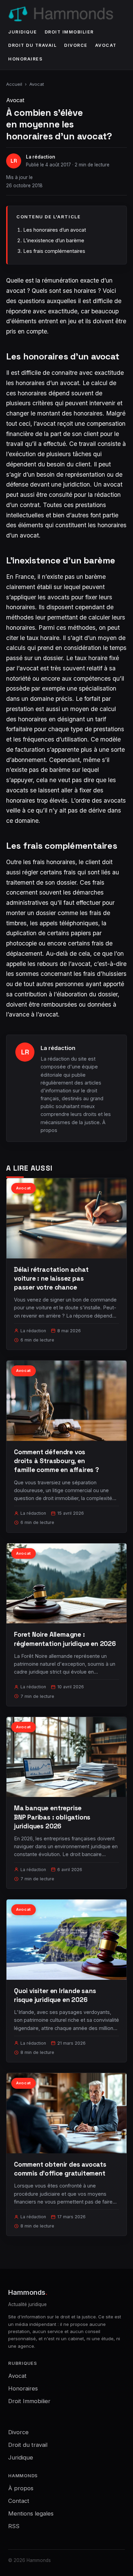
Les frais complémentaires (54, 251)
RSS (14, 2526)
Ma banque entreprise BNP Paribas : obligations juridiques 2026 (52, 1817)
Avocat (106, 45)
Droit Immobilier (69, 32)
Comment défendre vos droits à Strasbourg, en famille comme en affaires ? (56, 1461)
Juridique (23, 32)
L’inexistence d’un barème (54, 240)
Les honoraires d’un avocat (55, 230)
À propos (21, 2488)
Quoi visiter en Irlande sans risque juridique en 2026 (55, 1995)
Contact (19, 2501)
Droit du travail (32, 45)
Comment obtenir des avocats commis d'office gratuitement (60, 2169)
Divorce (76, 45)
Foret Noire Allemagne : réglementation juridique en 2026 (65, 1639)
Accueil (14, 84)
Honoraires (25, 59)
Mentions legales (31, 2513)
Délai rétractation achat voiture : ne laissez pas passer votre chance (51, 1278)
